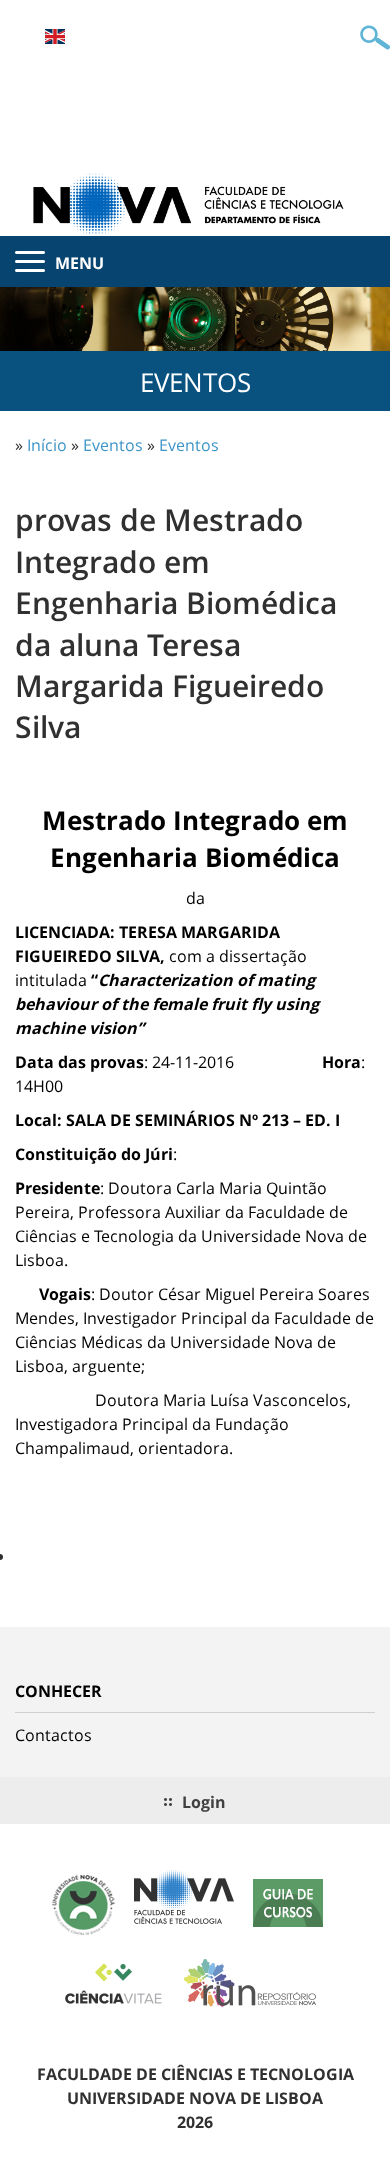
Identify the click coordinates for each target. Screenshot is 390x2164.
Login (204, 1802)
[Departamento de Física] (195, 203)
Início (47, 445)
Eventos (113, 445)
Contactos (53, 1735)
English (55, 36)
